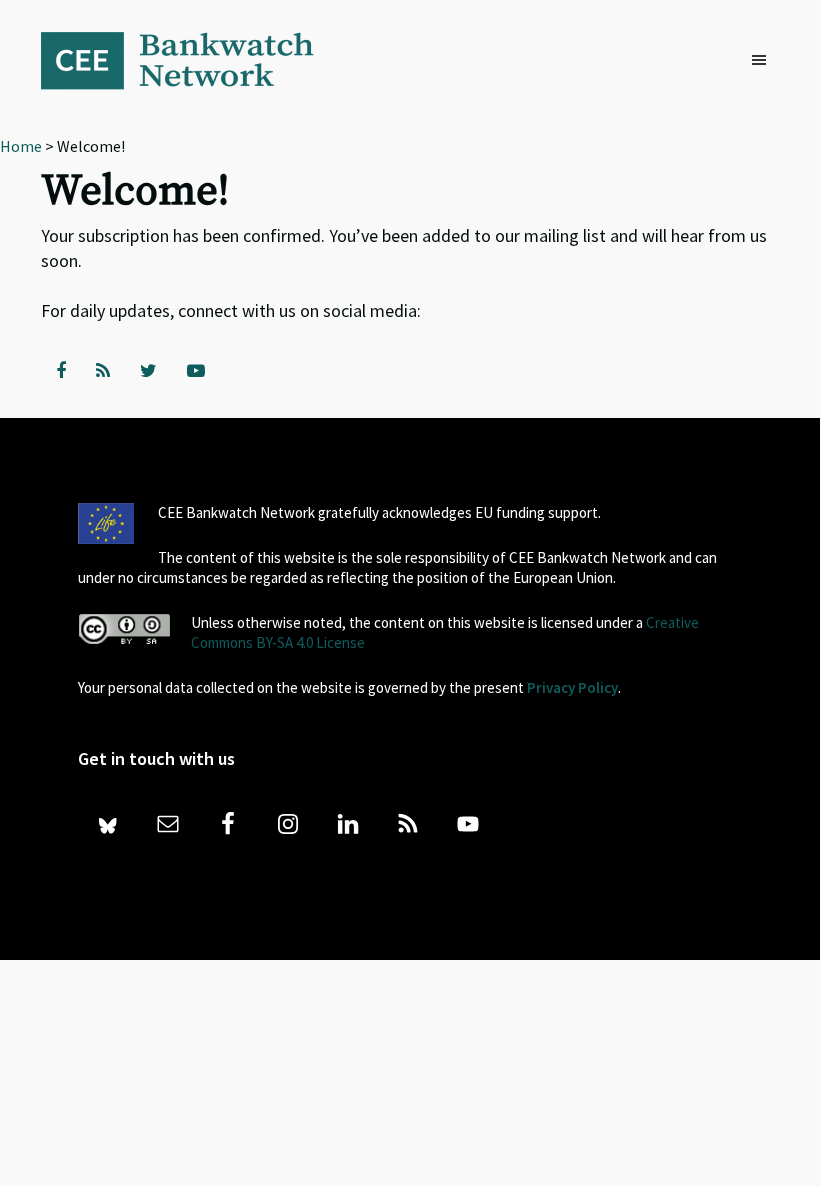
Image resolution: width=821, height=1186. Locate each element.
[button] (764, 61)
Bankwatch (191, 60)
